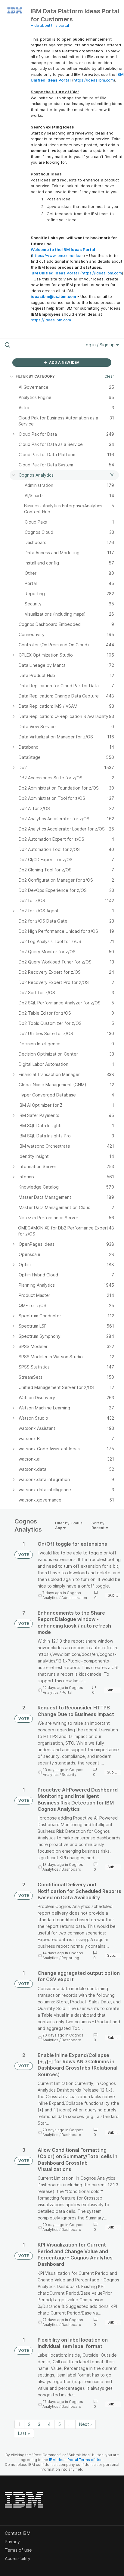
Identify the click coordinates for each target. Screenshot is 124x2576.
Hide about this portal (50, 25)
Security (69, 1775)
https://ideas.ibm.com (94, 80)
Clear (109, 376)
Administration (74, 1598)
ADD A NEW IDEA (64, 362)
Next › (85, 2424)
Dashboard (71, 1869)
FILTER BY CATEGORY (35, 376)
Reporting (70, 1958)
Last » (24, 2433)
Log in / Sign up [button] (100, 345)
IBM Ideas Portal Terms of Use (76, 2460)
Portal (67, 1692)
